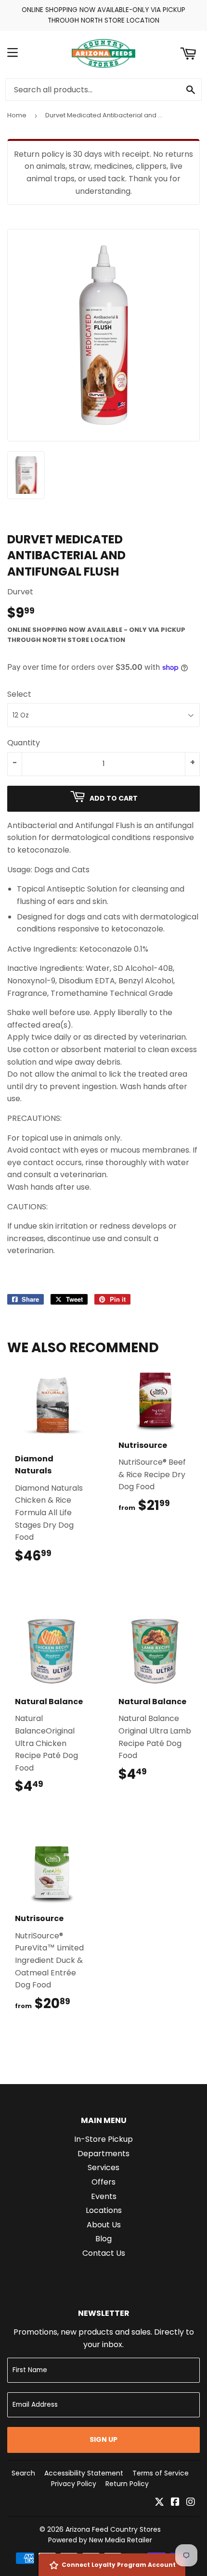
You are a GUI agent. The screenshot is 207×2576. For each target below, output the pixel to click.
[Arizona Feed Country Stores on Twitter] (159, 2503)
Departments (103, 2154)
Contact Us (104, 2253)
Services (103, 2168)
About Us (104, 2225)
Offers (103, 2182)
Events (104, 2196)
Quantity (24, 743)
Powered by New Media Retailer (100, 2540)
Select (19, 694)
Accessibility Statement (84, 2473)
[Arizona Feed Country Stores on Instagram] (191, 2503)
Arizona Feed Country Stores (113, 2529)
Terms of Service (161, 2473)
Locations (104, 2210)
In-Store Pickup (103, 2139)
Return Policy (127, 2484)
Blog (103, 2239)
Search (23, 2473)
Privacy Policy (74, 2484)
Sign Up (103, 2439)
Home (17, 115)
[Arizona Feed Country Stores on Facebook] (175, 2503)
